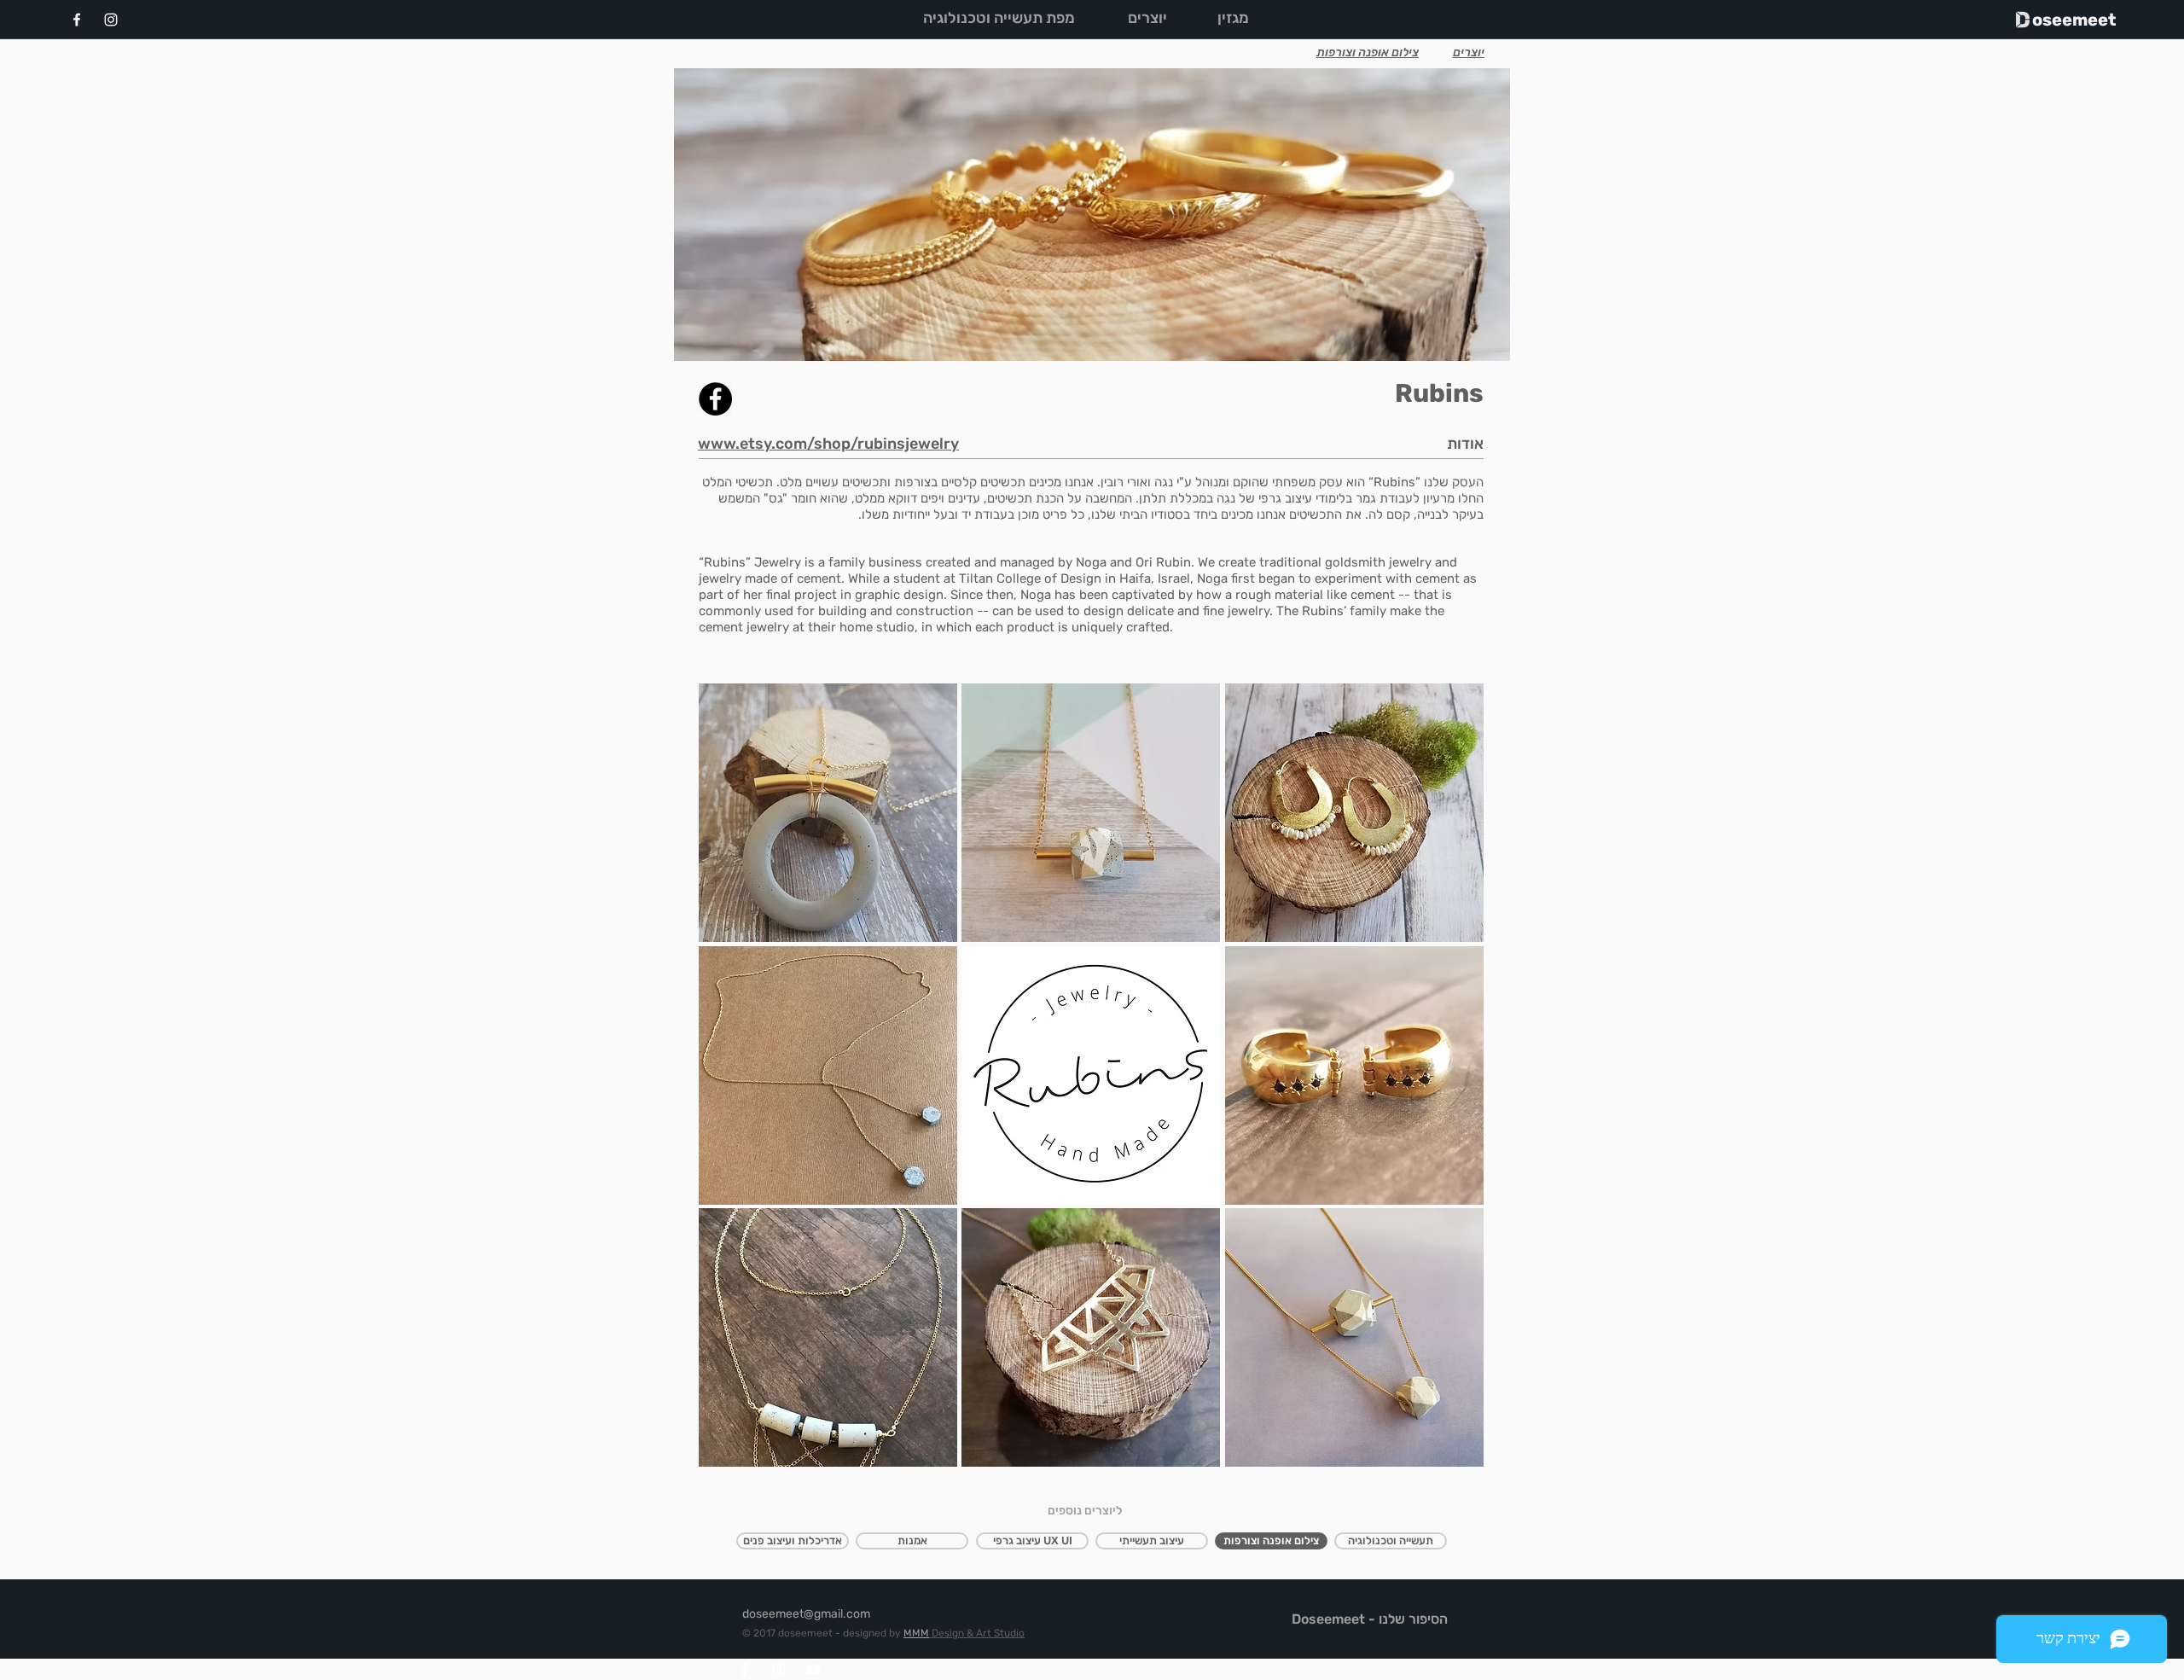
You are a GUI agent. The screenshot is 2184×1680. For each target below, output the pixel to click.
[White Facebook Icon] (77, 20)
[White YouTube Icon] (813, 1670)
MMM (916, 1633)
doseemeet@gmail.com (806, 1614)
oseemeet (2074, 20)
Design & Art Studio (977, 1633)
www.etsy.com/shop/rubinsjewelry (828, 444)
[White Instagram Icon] (111, 20)
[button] (828, 813)
